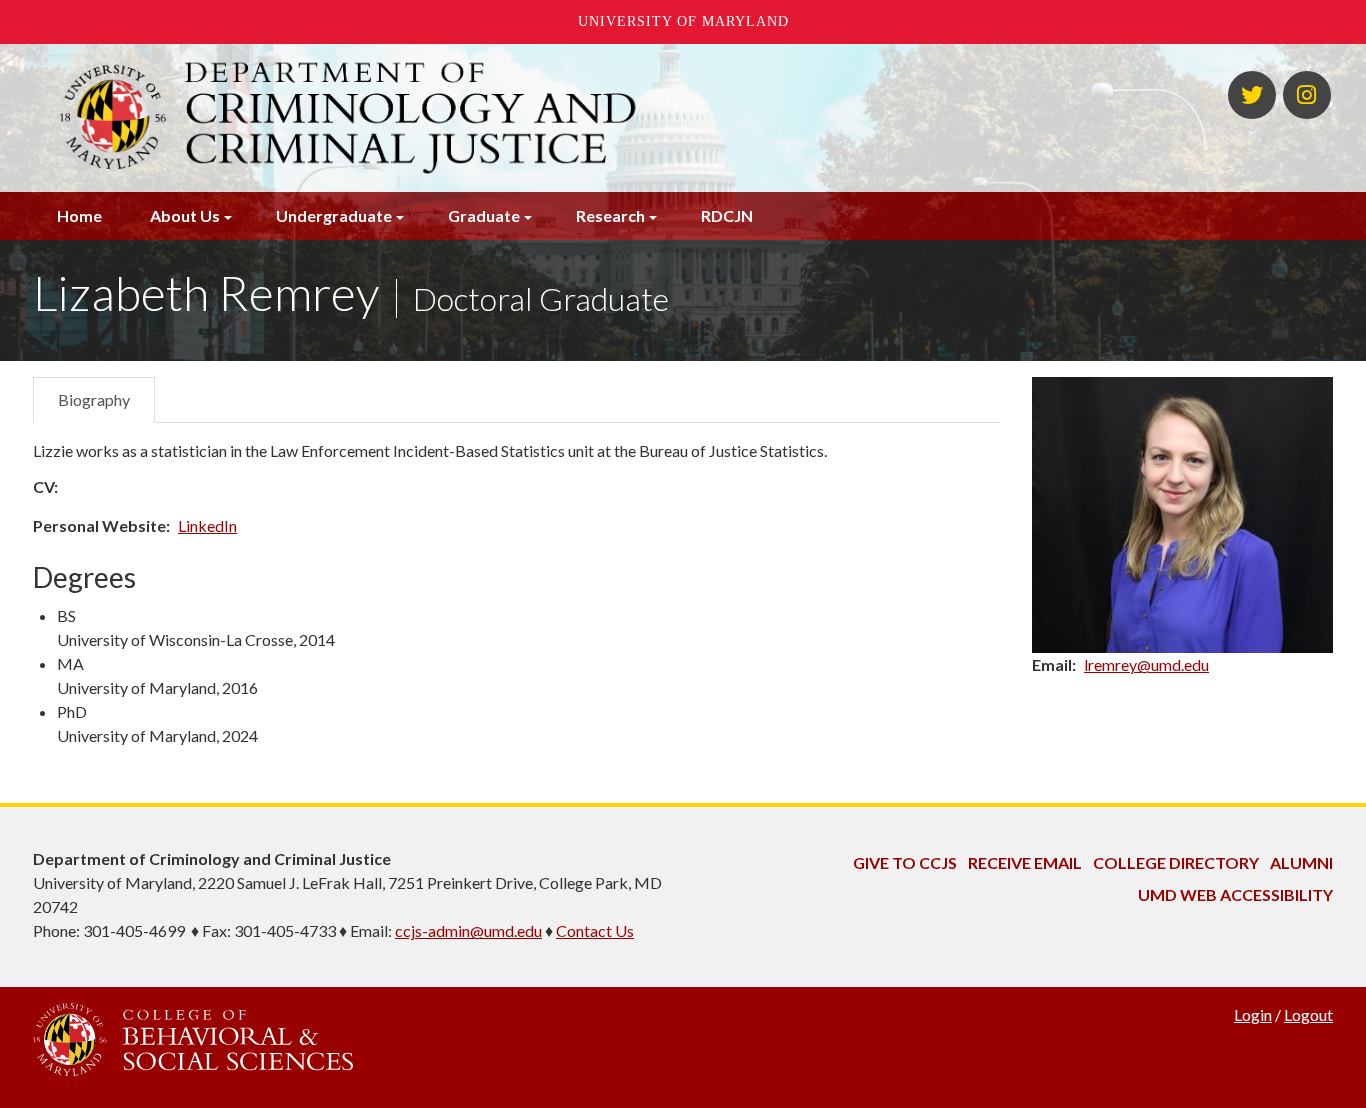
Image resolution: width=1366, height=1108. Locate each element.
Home (79, 215)
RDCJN (727, 215)
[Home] (461, 118)
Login (1253, 1014)
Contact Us (595, 930)
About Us (185, 215)
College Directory (1176, 862)
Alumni (1301, 862)
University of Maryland (683, 21)
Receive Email (1025, 862)
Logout (1308, 1014)
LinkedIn (207, 525)
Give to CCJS (905, 862)
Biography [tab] (94, 399)
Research (610, 215)
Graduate (484, 215)
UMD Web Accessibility (1235, 894)
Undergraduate (334, 215)
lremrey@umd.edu (1146, 664)
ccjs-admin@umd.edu (468, 930)
